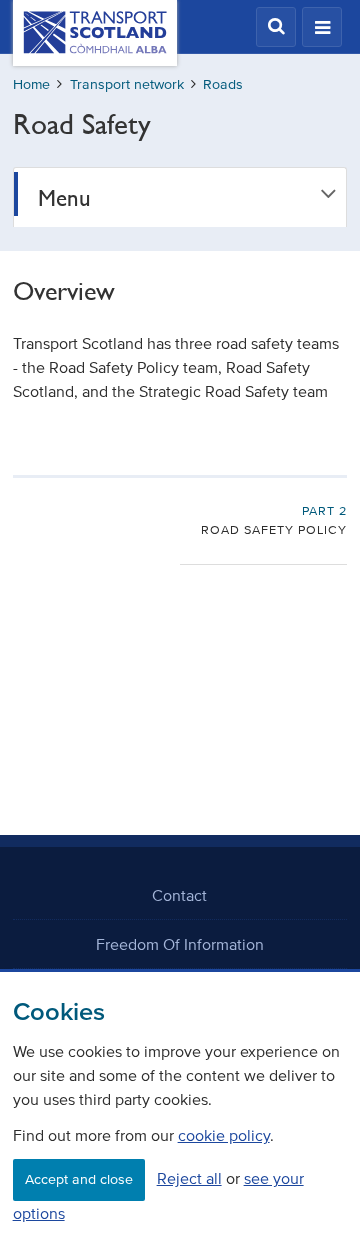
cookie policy (224, 1135)
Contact (179, 895)
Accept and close (79, 1179)
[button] (276, 27)
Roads (223, 84)
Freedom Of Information (180, 944)
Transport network (127, 84)
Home (31, 84)
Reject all (189, 1178)
